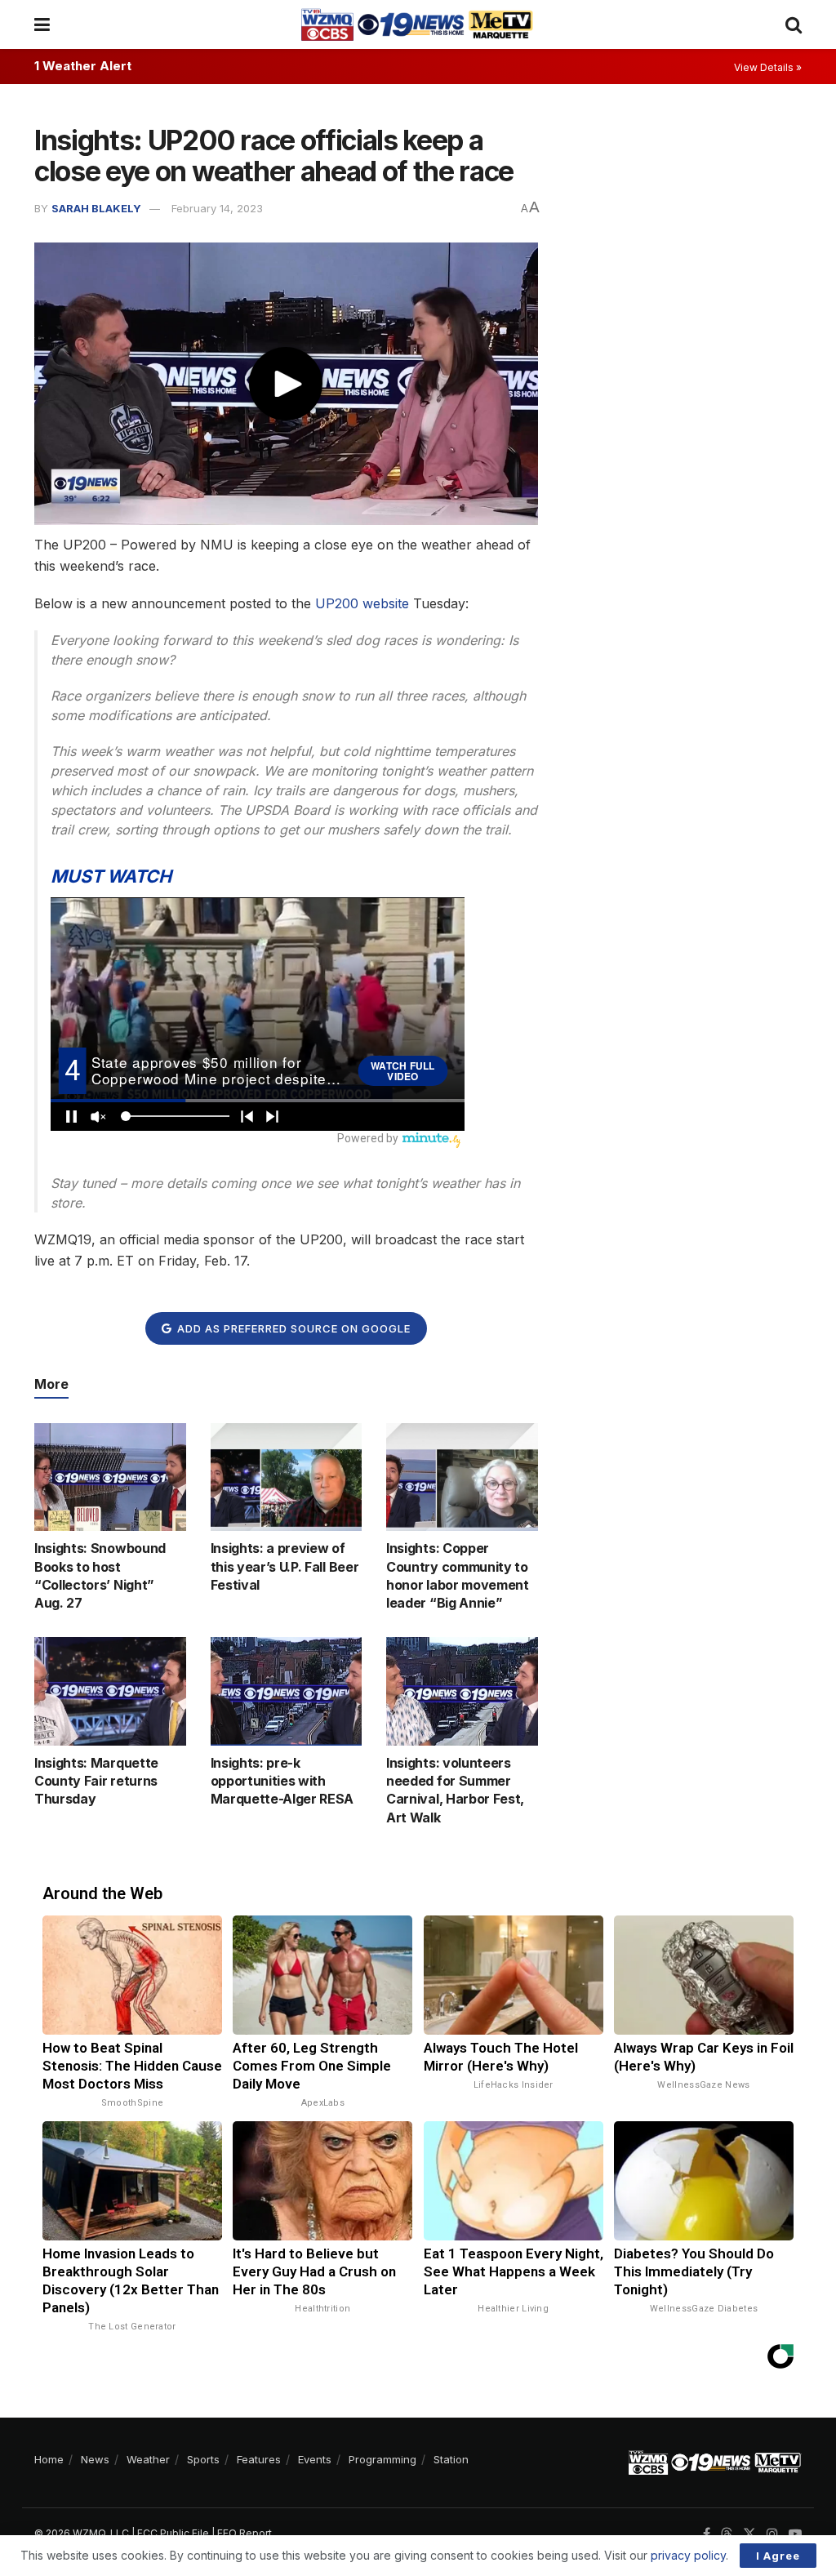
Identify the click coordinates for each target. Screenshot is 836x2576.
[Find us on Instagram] (772, 2534)
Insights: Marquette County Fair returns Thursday (96, 1781)
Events (315, 2459)
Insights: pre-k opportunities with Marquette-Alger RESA (282, 1781)
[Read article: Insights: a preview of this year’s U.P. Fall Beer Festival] (287, 1477)
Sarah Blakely (96, 208)
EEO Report (245, 2533)
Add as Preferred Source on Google (292, 1328)
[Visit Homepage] (417, 24)
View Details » (768, 67)
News (95, 2459)
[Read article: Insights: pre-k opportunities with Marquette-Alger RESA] (287, 1691)
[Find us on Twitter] (749, 2534)
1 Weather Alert (83, 66)
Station (451, 2459)
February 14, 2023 (217, 208)
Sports (203, 2459)
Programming (382, 2459)
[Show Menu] (42, 24)
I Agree (778, 2556)
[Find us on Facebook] (707, 2534)
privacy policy (688, 2555)
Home (49, 2459)
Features (259, 2459)
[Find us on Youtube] (795, 2534)
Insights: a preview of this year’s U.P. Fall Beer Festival (285, 1566)
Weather (148, 2459)
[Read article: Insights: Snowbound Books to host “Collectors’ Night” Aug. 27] (110, 1477)
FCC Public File (173, 2533)
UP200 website (362, 603)
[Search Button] (794, 24)
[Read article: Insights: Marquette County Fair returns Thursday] (110, 1691)
